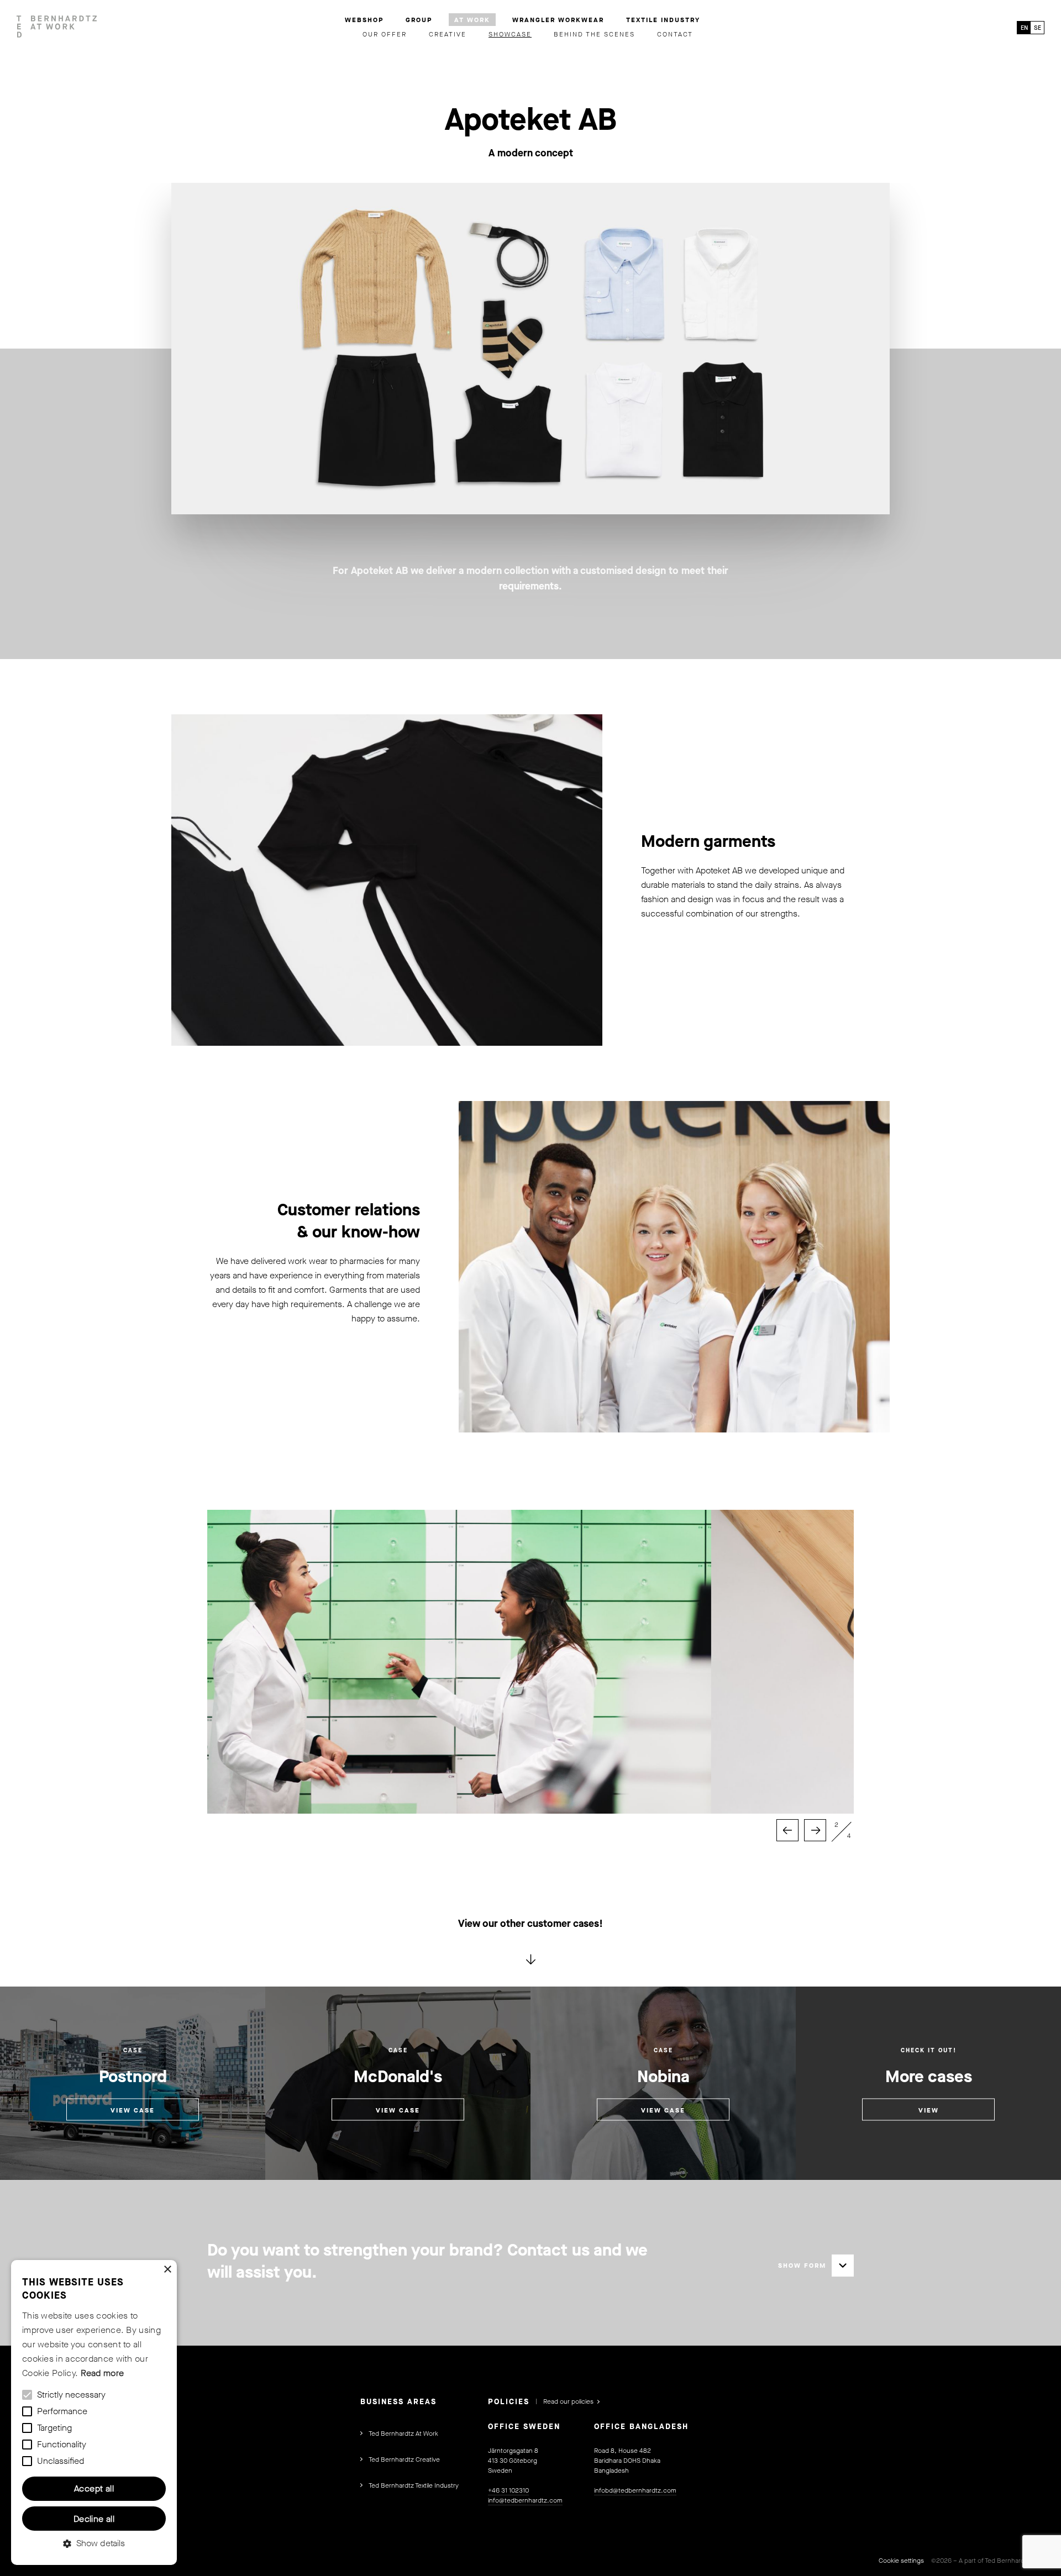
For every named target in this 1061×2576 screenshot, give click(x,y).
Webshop (364, 20)
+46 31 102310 (508, 2490)
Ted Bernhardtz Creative (404, 2459)
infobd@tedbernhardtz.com (635, 2490)
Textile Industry (663, 20)
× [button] (167, 2270)
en (1024, 28)
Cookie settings (901, 2561)
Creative (448, 34)
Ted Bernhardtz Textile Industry (414, 2485)
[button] (94, 2543)
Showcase (510, 34)
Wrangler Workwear (558, 20)
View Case (133, 2110)
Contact (675, 34)
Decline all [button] (94, 2519)
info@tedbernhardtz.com (525, 2500)
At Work (472, 20)
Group (419, 20)
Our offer (385, 34)
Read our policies (568, 2401)
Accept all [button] (94, 2488)
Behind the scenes (594, 34)
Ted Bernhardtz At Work (403, 2433)
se (1038, 28)
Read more (103, 2373)
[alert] (94, 2412)
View (929, 2110)
